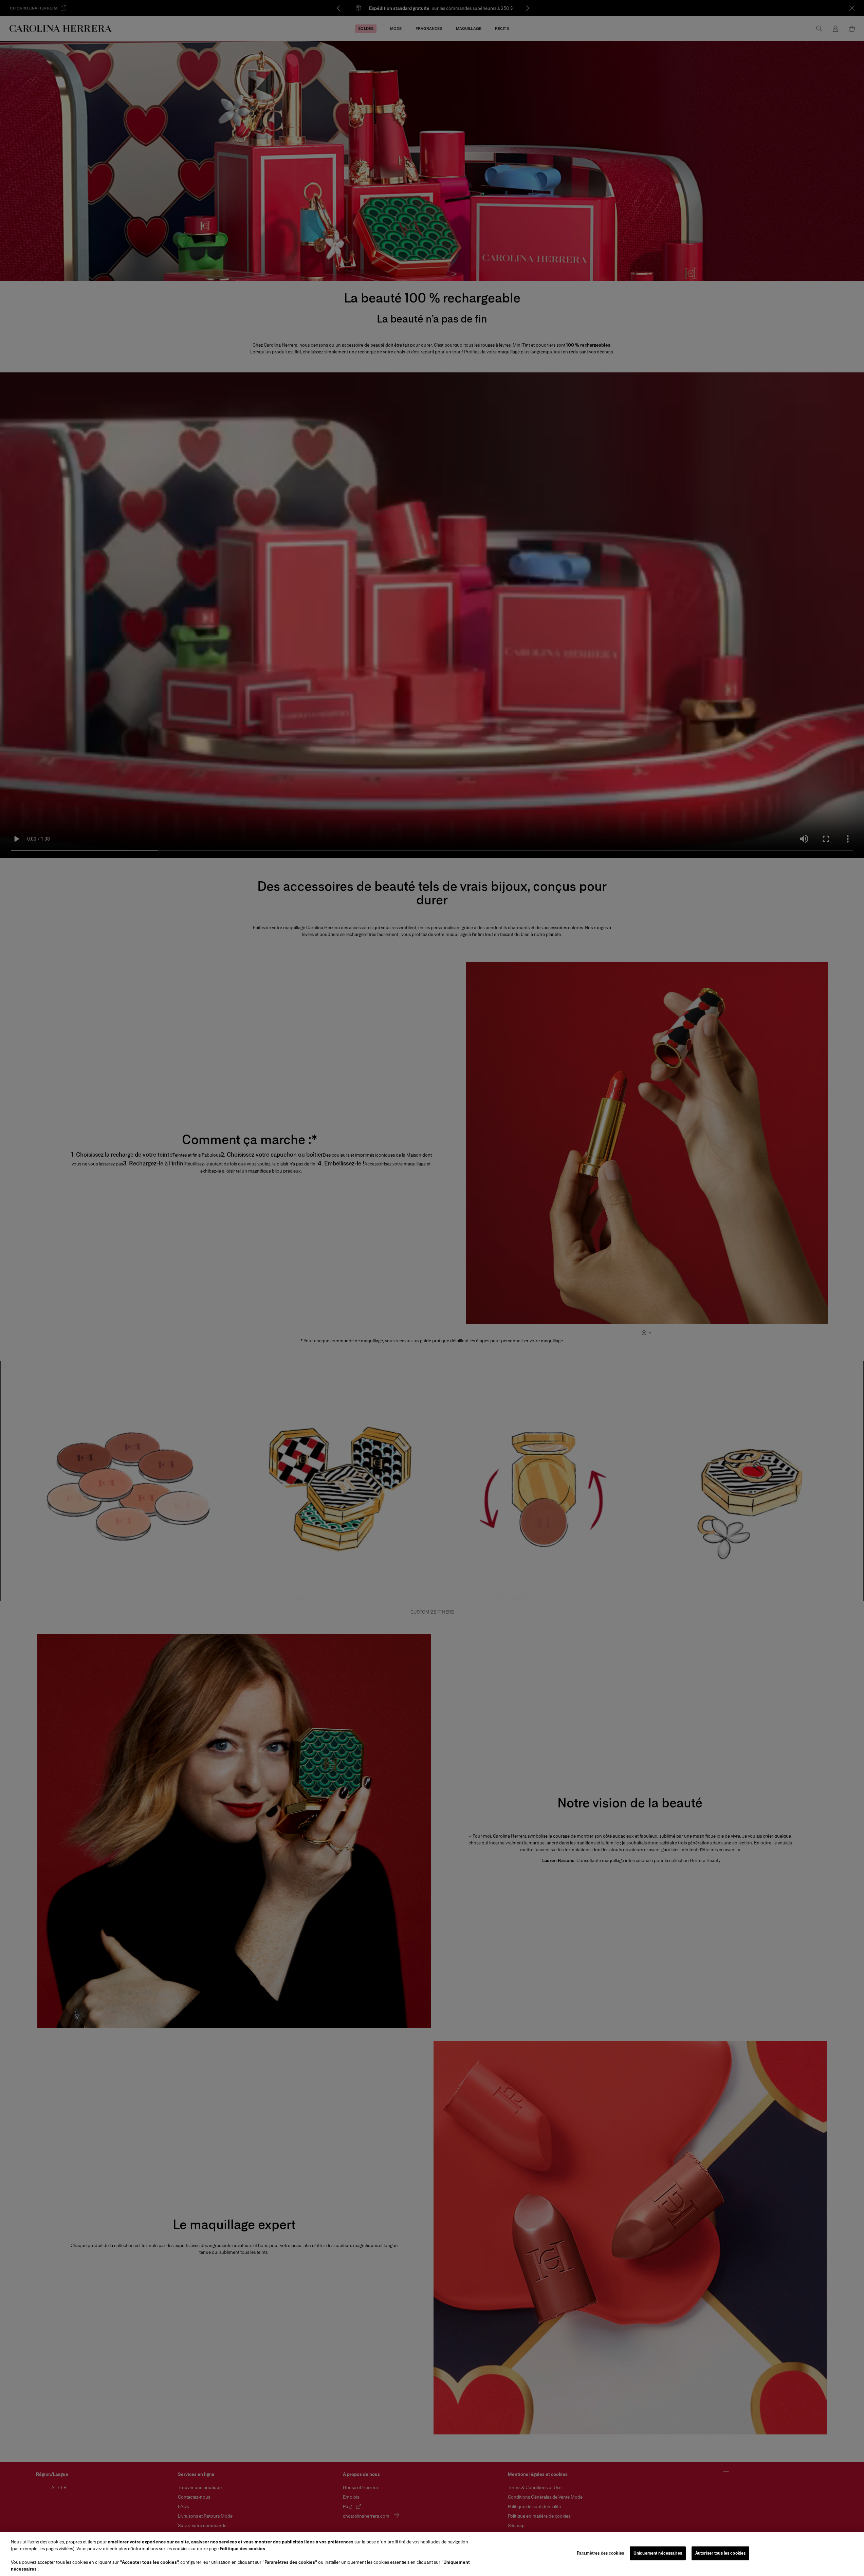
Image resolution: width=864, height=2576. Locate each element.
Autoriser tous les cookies (720, 2553)
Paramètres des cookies (600, 2553)
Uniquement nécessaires (658, 2553)
